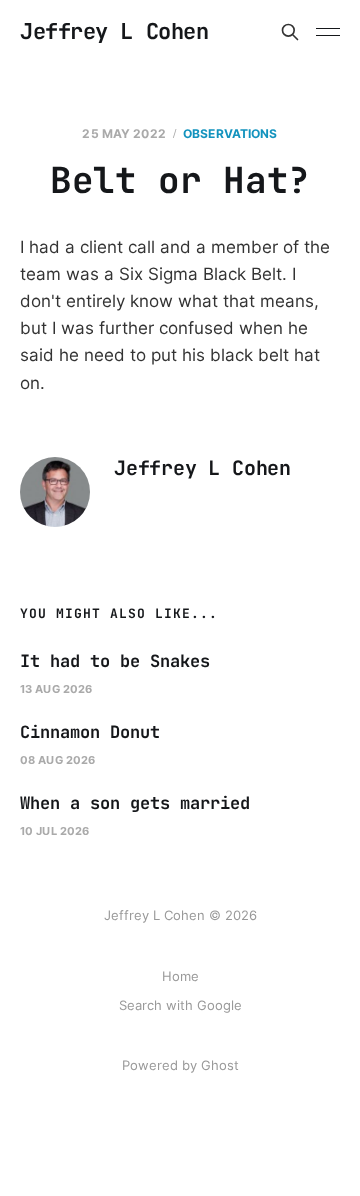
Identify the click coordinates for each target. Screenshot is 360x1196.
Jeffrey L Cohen (114, 32)
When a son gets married (135, 803)
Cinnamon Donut (90, 732)
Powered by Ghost (180, 1065)
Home (180, 976)
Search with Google (180, 1005)
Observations (230, 133)
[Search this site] (290, 32)
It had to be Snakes (115, 661)
